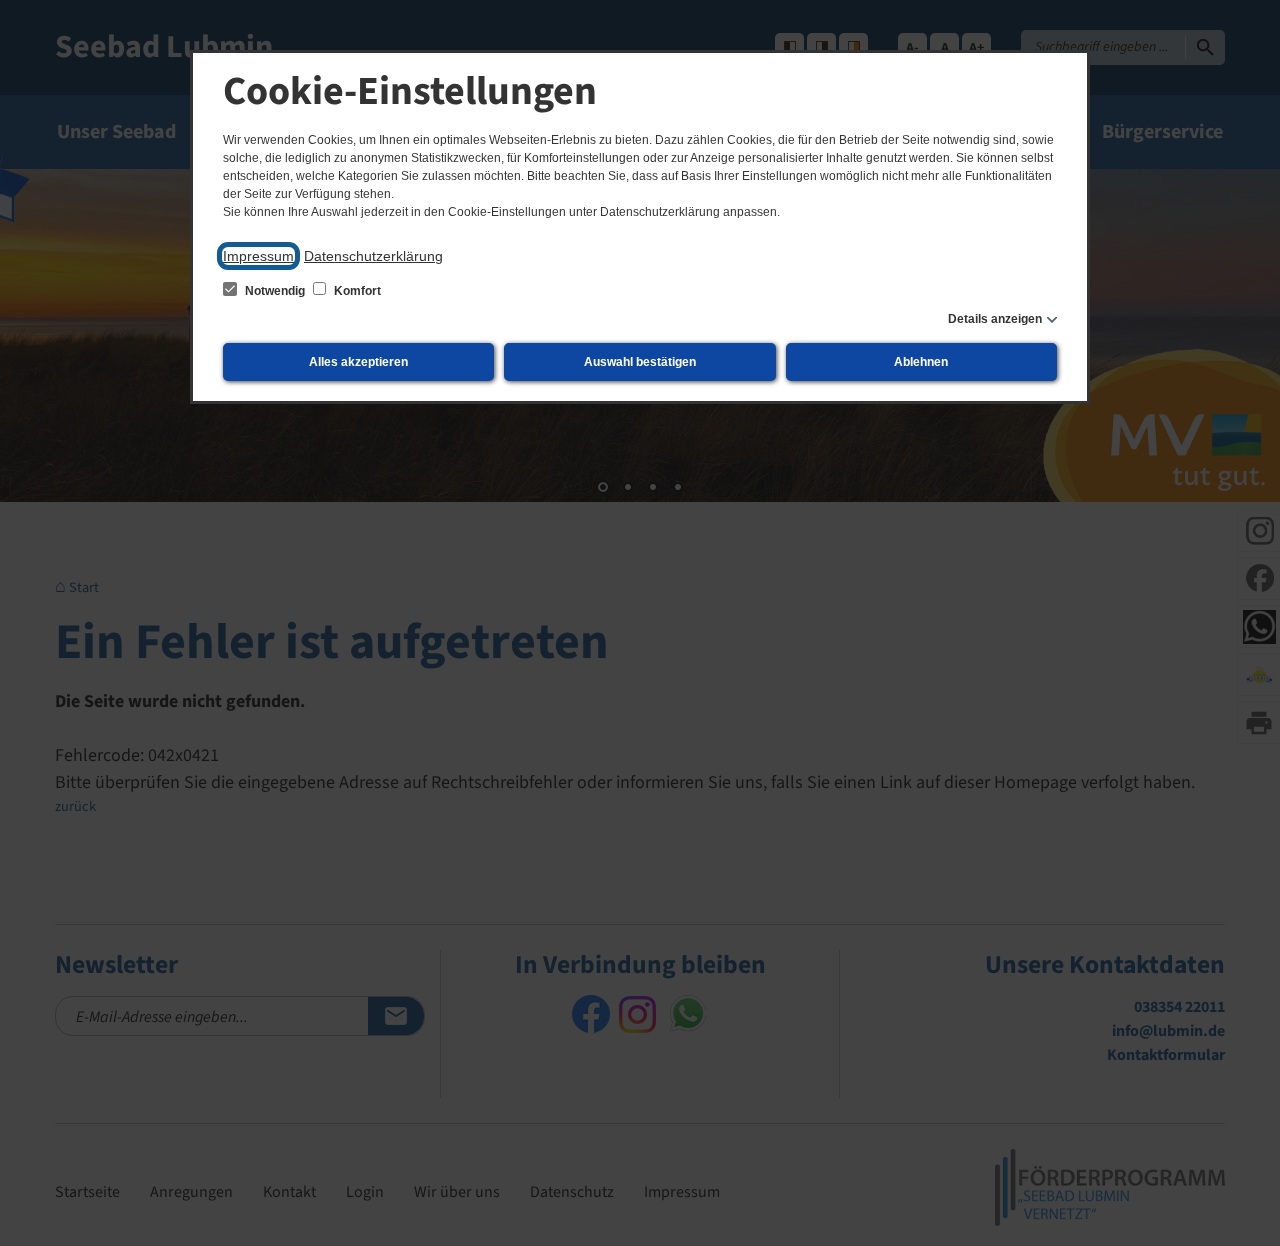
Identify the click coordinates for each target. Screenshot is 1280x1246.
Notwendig (275, 291)
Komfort (356, 291)
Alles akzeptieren (358, 362)
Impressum (258, 256)
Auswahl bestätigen (640, 362)
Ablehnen (921, 362)
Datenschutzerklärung (373, 256)
